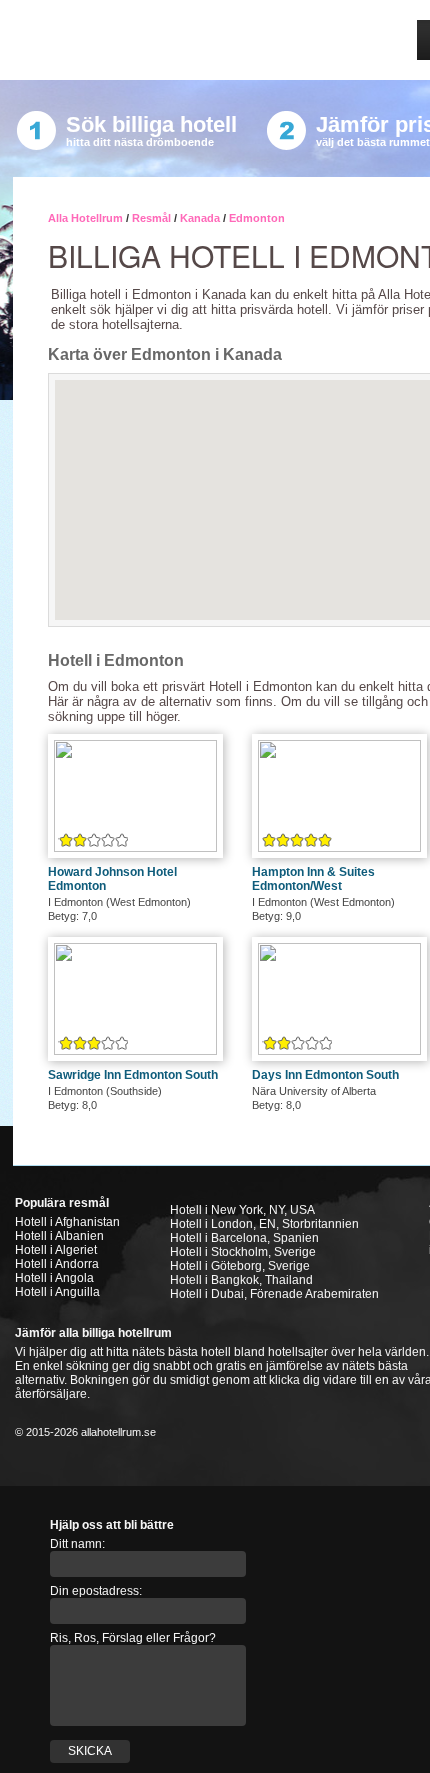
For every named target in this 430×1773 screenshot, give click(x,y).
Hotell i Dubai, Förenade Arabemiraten (274, 1294)
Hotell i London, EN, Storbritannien (264, 1224)
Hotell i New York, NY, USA (242, 1210)
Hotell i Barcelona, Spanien (244, 1238)
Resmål (151, 218)
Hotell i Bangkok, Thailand (241, 1280)
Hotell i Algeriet (56, 1250)
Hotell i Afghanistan (67, 1222)
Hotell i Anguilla (57, 1292)
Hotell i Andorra (57, 1264)
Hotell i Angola (54, 1278)
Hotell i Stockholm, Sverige (243, 1252)
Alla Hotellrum (85, 218)
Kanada (200, 218)
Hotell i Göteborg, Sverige (240, 1266)
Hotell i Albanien (59, 1236)
